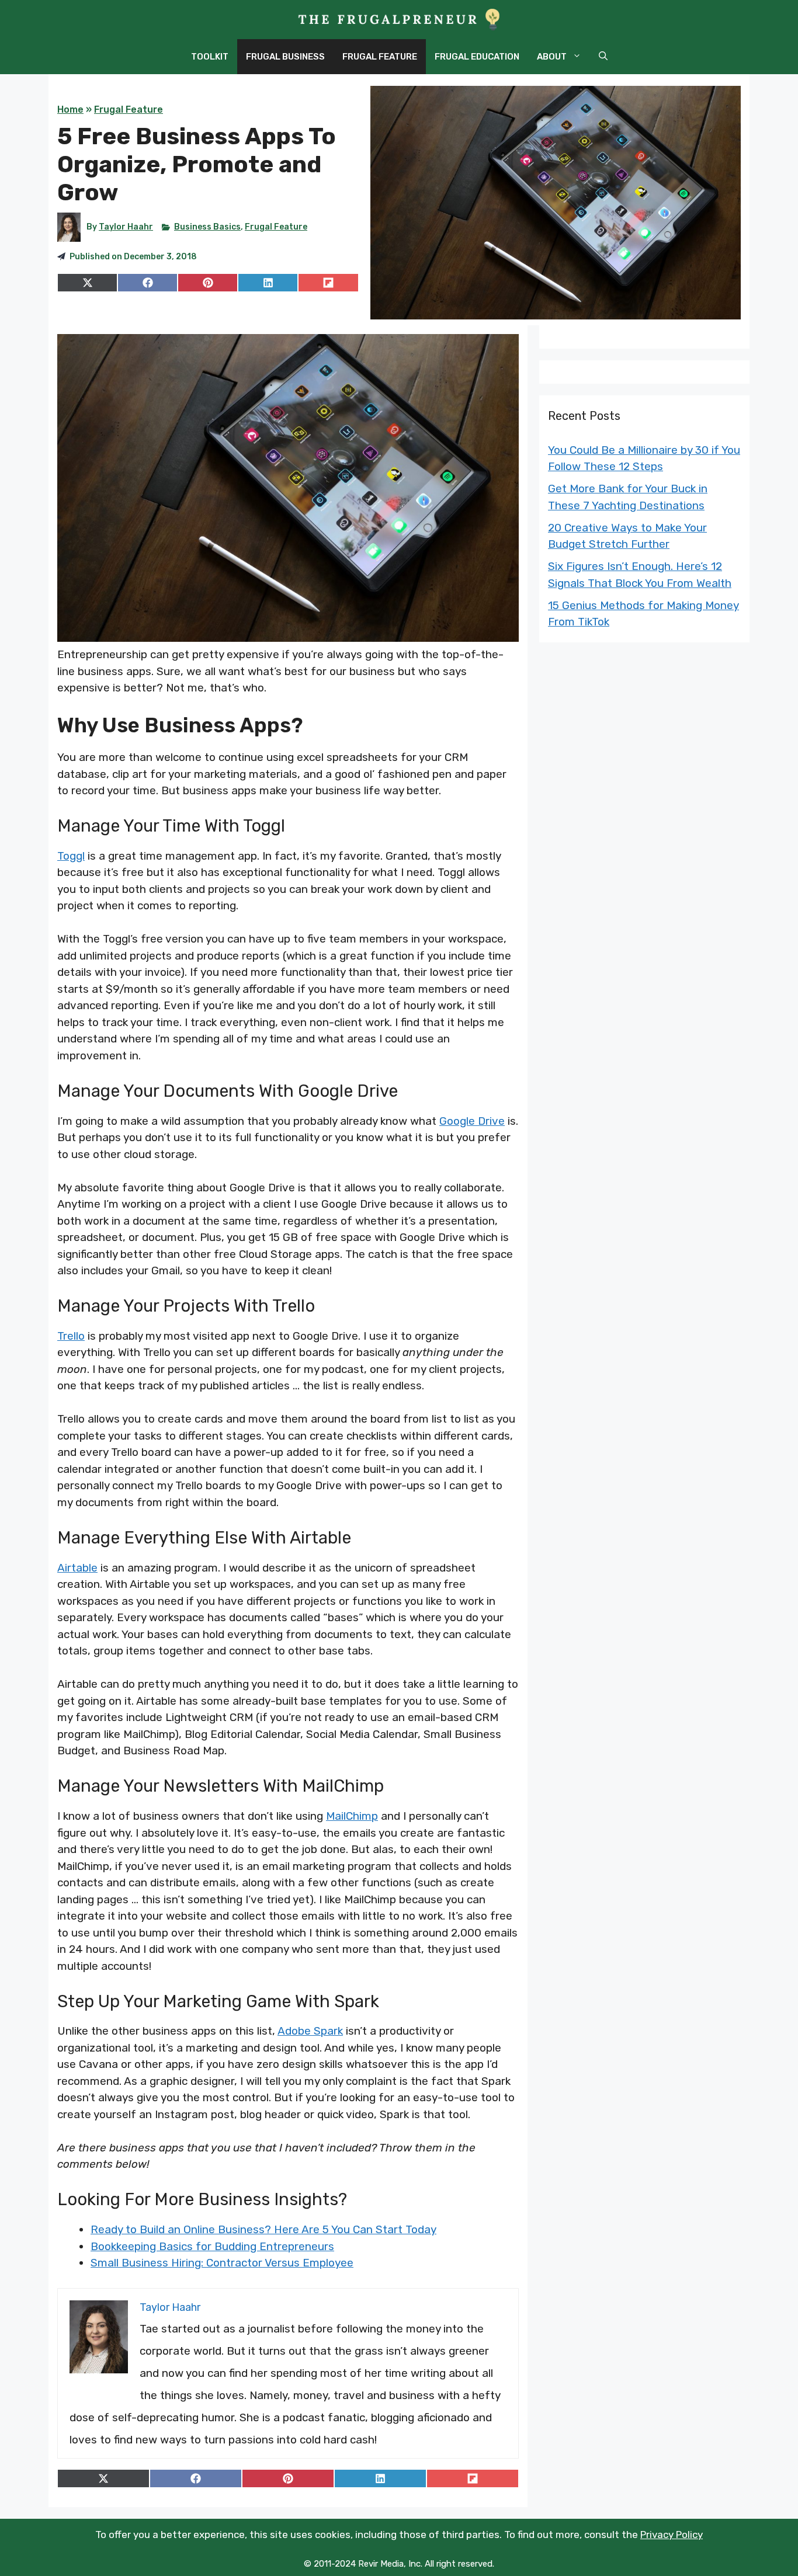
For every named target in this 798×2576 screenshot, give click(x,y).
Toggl (71, 856)
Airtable (77, 1568)
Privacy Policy (672, 2535)
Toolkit (210, 57)
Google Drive (472, 1121)
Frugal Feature (380, 57)
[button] (603, 57)
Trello (71, 1336)
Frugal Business (285, 57)
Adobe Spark (310, 2031)
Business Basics (207, 227)
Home (70, 109)
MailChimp (352, 1816)
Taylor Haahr (126, 227)
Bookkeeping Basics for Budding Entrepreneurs (212, 2246)
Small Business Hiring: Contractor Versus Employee (222, 2263)
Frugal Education (477, 57)
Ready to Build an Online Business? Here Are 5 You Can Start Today (263, 2229)
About (552, 57)
